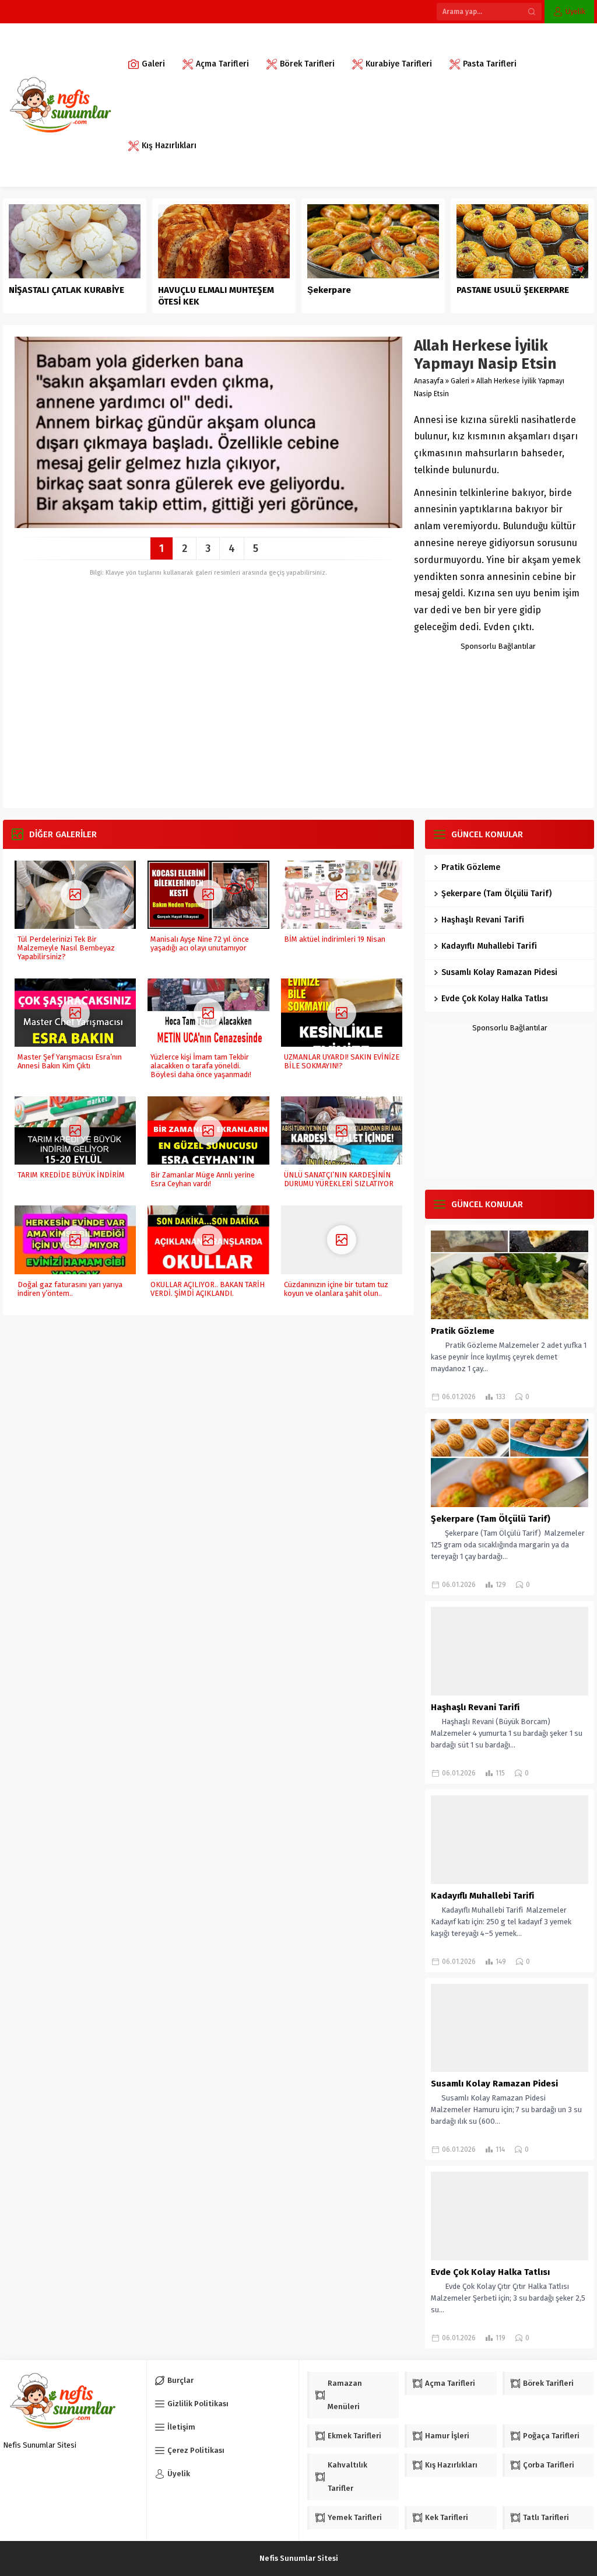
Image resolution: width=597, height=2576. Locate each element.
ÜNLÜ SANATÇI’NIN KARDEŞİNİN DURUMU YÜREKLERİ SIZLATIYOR (339, 1179)
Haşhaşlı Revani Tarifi (483, 920)
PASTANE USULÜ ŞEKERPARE (513, 290)
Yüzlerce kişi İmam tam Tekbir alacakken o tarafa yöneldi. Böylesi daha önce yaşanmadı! (201, 1066)
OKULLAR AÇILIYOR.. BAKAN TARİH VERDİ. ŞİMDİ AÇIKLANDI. (208, 1289)
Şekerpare (329, 290)
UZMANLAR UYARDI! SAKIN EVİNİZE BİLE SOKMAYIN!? (342, 1061)
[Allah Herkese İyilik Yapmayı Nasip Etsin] (208, 524)
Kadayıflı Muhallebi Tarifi (489, 946)
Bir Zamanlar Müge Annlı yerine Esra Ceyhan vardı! (203, 1179)
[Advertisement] (498, 723)
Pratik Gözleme (471, 867)
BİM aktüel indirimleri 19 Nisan (335, 939)
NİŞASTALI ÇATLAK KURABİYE (68, 290)
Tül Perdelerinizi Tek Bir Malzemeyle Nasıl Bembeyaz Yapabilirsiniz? (66, 948)
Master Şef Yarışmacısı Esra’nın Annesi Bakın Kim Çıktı (70, 1061)
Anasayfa (429, 381)
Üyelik (575, 11)
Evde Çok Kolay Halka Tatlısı (495, 999)
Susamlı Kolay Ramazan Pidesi (499, 972)
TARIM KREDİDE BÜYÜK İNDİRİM (71, 1175)
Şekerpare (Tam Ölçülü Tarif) (496, 894)
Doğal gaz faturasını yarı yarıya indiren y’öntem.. (70, 1289)
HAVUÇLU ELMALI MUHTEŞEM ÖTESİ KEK (216, 296)
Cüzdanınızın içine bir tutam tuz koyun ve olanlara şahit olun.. (336, 1289)
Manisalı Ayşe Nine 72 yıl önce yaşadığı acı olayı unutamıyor (200, 943)
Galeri (460, 381)
